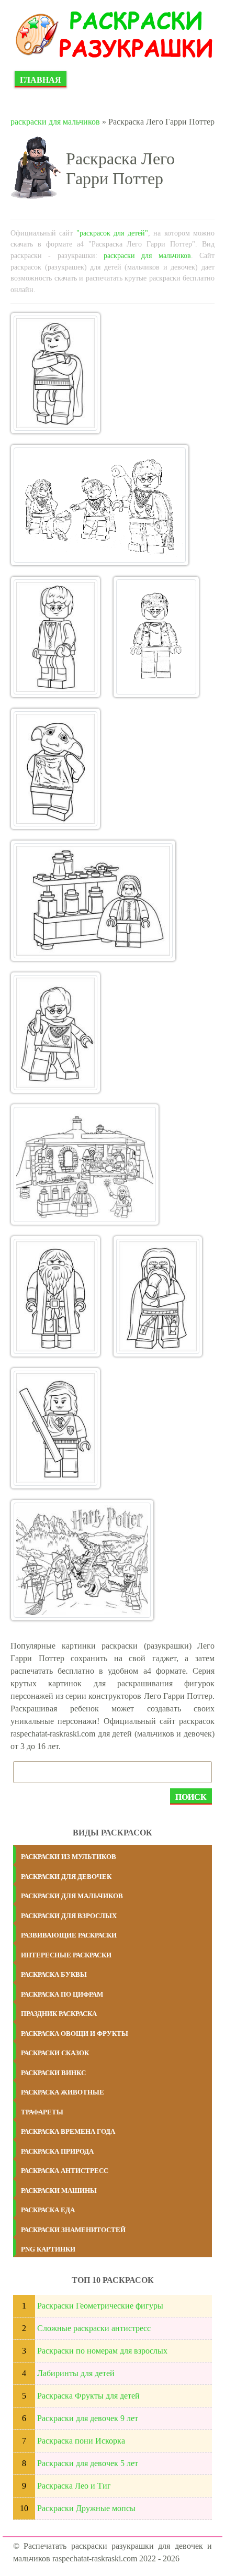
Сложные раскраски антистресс (94, 2328)
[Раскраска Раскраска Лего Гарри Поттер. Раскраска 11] (55, 1428)
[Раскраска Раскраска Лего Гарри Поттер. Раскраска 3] (55, 637)
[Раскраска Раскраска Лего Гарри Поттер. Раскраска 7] (55, 1033)
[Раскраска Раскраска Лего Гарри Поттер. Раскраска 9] (55, 1296)
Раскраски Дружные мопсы (86, 2508)
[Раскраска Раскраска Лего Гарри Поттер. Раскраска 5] (55, 769)
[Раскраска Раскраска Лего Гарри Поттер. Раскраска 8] (85, 1164)
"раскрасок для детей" (112, 233)
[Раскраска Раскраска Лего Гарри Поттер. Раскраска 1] (55, 373)
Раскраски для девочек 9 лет (88, 2418)
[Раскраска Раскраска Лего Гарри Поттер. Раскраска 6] (93, 901)
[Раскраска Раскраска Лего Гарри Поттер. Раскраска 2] (100, 505)
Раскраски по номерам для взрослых (102, 2351)
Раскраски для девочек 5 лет (88, 2463)
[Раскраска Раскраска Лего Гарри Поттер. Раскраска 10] (158, 1296)
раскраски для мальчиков (55, 122)
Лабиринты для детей (76, 2373)
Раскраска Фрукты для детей (88, 2396)
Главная (41, 80)
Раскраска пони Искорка (81, 2441)
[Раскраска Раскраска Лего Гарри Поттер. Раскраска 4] (156, 637)
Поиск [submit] (191, 1797)
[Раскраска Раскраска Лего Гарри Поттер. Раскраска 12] (82, 1560)
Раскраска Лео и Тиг (74, 2486)
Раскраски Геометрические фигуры (100, 2306)
